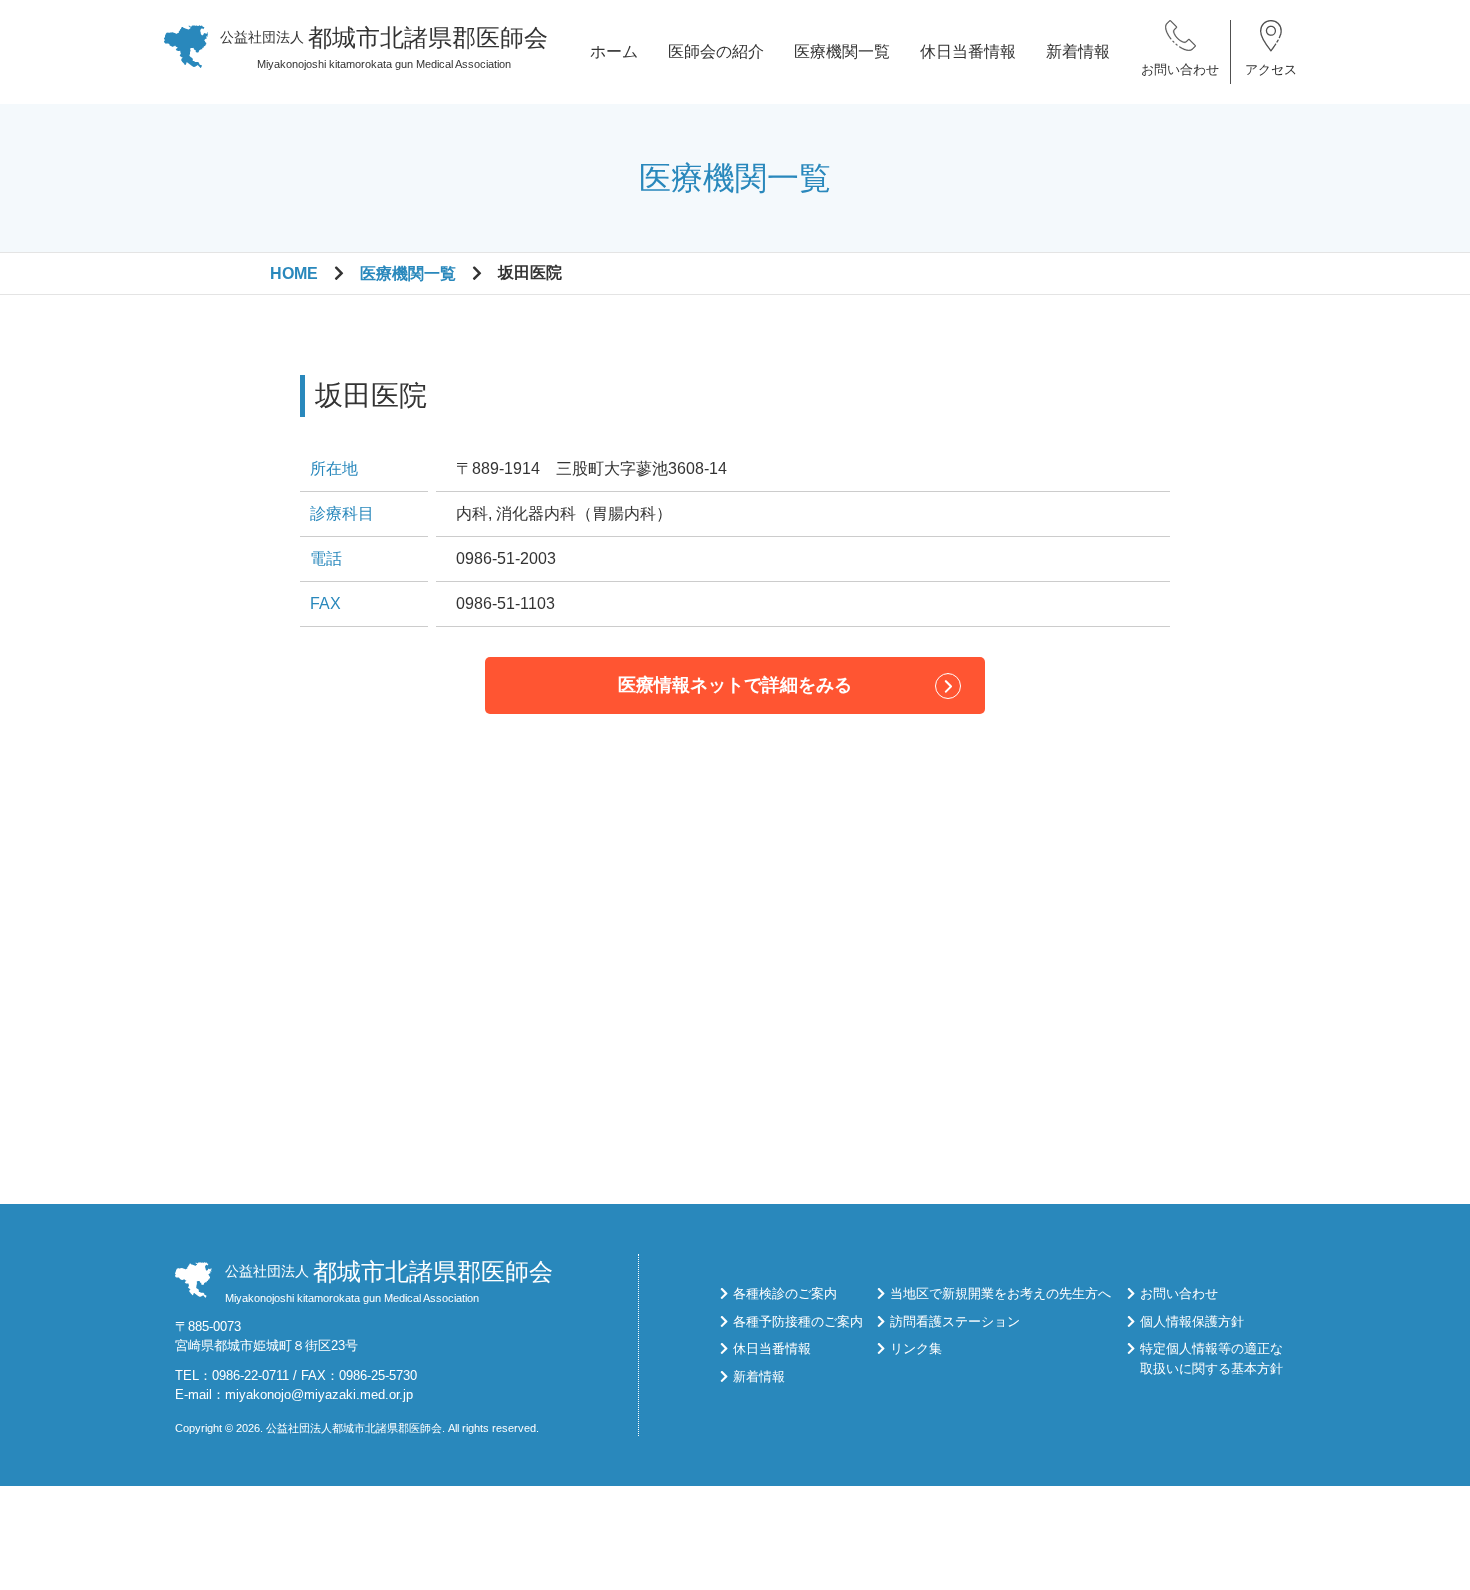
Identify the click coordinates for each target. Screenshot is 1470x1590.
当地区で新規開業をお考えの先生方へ (1000, 1293)
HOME (294, 273)
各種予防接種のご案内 (798, 1321)
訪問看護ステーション (955, 1321)
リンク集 (916, 1348)
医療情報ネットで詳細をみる (735, 685)
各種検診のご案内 (785, 1293)
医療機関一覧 (842, 51)
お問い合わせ (1180, 69)
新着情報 (1078, 51)
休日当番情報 (968, 51)
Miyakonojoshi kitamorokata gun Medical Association (384, 47)
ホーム (614, 51)
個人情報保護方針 (1192, 1321)
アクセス (1271, 69)
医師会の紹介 (716, 51)
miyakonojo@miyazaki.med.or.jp (319, 1394)
